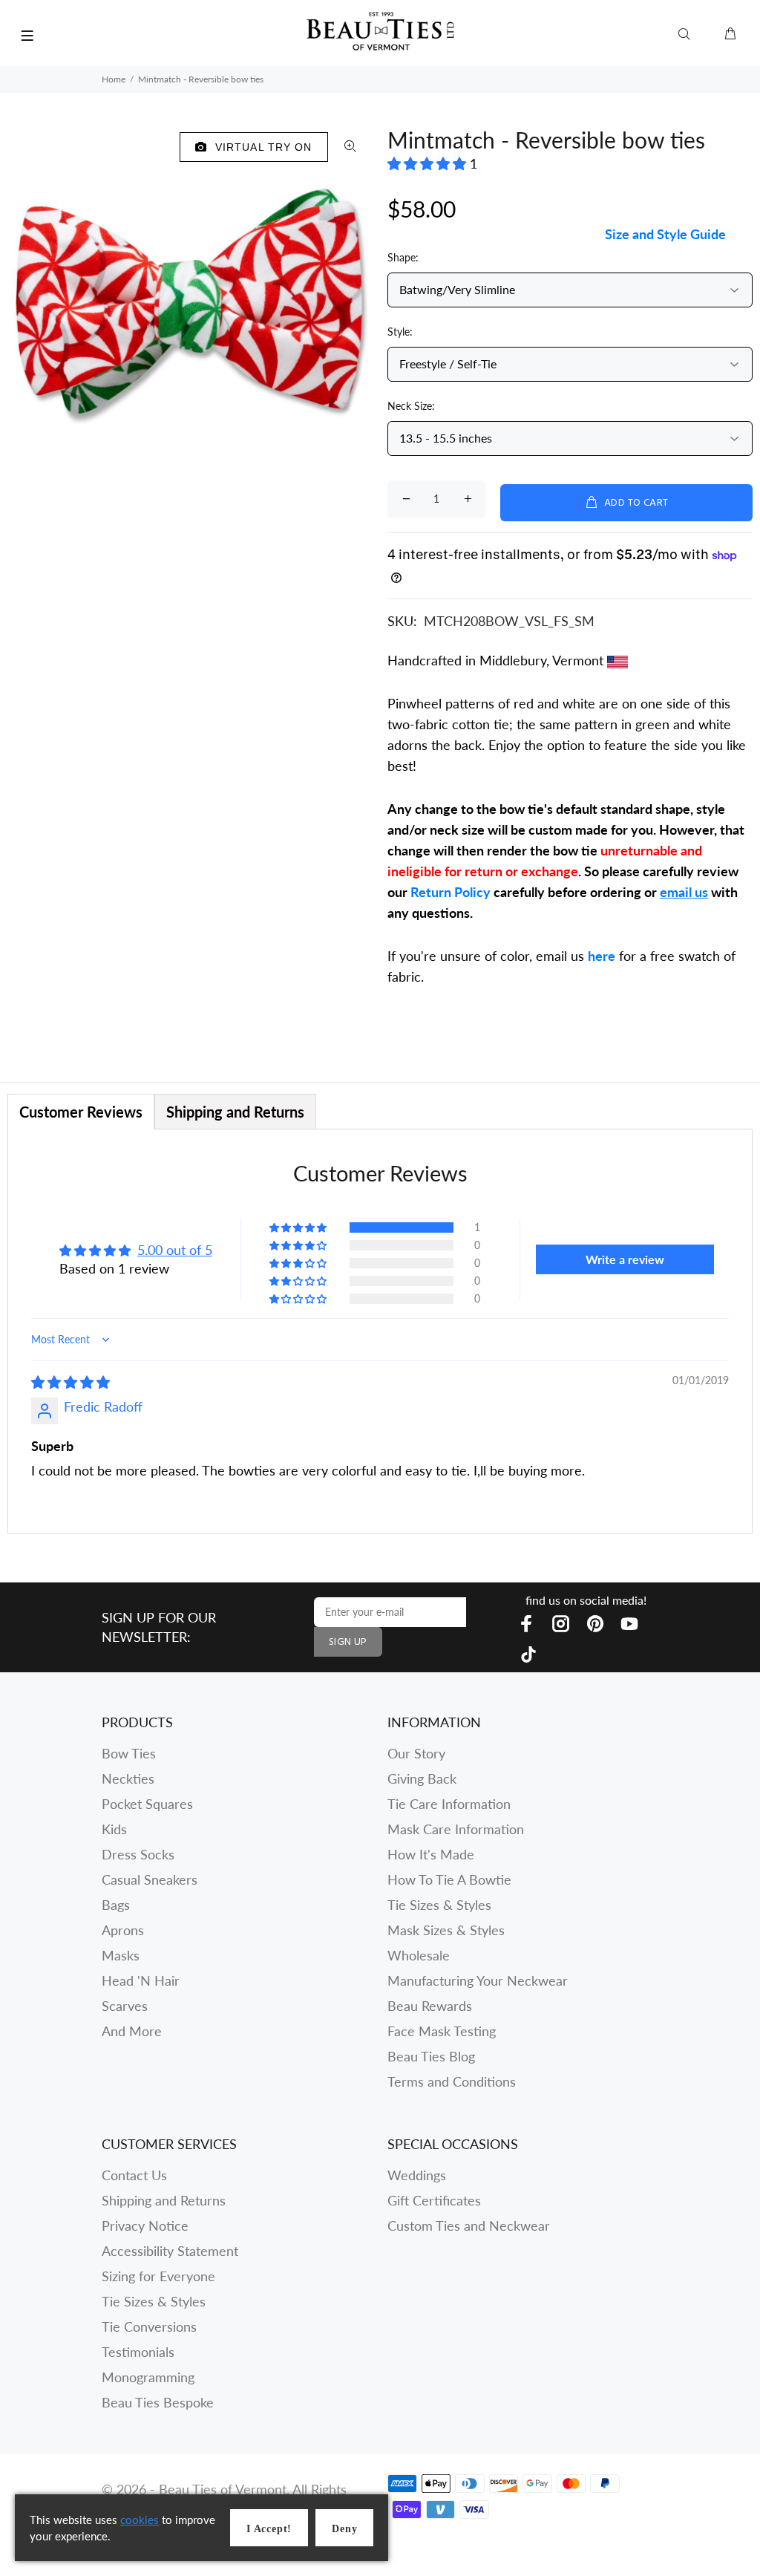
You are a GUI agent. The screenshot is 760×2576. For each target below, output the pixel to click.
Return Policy (451, 892)
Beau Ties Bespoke (158, 2402)
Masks (121, 1955)
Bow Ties (129, 1753)
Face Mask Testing (442, 2031)
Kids (114, 1829)
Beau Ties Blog (431, 2056)
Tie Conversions (149, 2326)
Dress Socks (138, 1854)
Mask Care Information (456, 1829)
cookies (140, 2520)
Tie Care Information (449, 1804)
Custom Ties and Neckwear (469, 2226)
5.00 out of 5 (175, 1250)
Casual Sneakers (150, 1879)
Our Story (416, 1753)
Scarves (125, 2006)
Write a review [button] (625, 1259)
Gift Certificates (434, 2200)
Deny (344, 2529)
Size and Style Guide (665, 234)
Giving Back (422, 1778)
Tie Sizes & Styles (439, 1905)
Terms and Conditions (452, 2081)
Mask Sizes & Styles (446, 1930)
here (602, 956)
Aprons (123, 1930)
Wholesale (419, 1955)
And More (132, 2031)
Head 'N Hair (141, 1980)
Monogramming (148, 2377)
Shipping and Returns (164, 2200)
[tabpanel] (380, 1331)
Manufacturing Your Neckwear (478, 1980)
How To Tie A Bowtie (449, 1879)
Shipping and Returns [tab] (235, 1112)
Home (114, 79)
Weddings (417, 2175)
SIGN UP (348, 1642)
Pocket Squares (147, 1804)
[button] (429, 163)
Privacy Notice (145, 2226)
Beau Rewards (430, 2006)
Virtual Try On (260, 147)
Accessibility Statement (170, 2251)
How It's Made (431, 1854)
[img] (71, 1382)
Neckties (128, 1778)
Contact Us (134, 2175)
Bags (116, 1905)
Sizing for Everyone (158, 2276)
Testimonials (138, 2352)
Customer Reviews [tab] (81, 1112)
